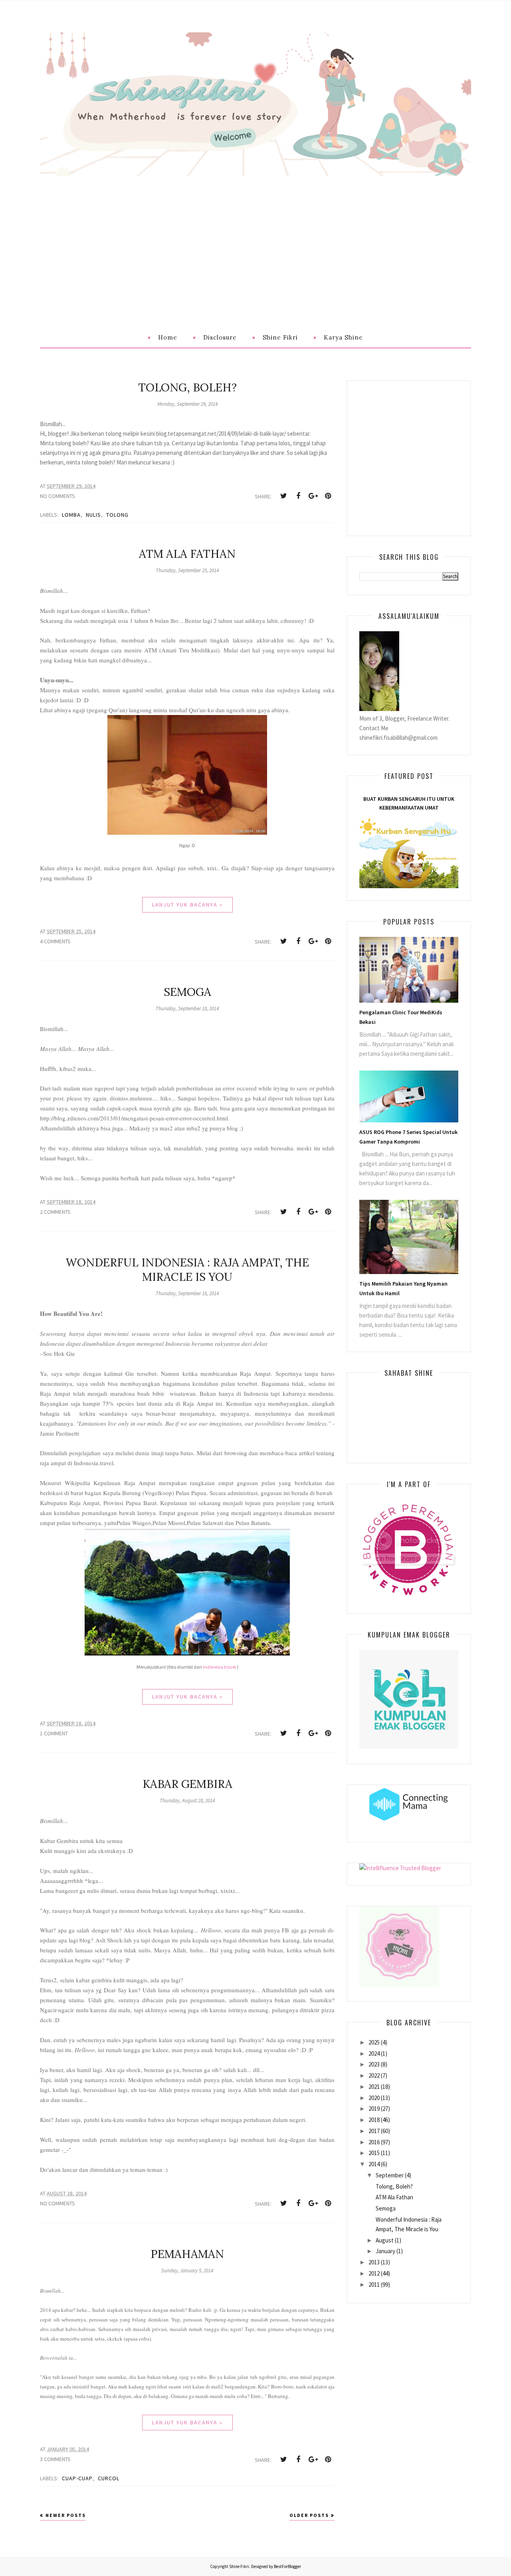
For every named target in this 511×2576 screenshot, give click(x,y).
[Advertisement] (255, 236)
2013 (374, 2262)
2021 (374, 2087)
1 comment (54, 1733)
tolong (117, 515)
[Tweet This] (283, 496)
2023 (374, 2064)
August (385, 2240)
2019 (374, 2109)
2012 (374, 2273)
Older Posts (309, 2515)
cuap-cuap (77, 2478)
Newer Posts (66, 2515)
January (385, 2251)
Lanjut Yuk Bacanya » (187, 905)
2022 (374, 2075)
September (390, 2175)
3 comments (55, 2459)
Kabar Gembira (187, 1784)
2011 (374, 2285)
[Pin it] (328, 496)
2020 (374, 2098)
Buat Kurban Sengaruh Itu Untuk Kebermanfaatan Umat (409, 803)
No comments (57, 496)
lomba (71, 515)
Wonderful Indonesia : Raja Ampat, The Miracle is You (187, 1270)
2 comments (55, 1212)
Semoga (187, 992)
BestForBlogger (287, 2566)
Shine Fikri (239, 2566)
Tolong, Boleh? (187, 387)
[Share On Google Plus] (313, 496)
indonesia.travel (219, 1667)
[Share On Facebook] (298, 496)
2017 (374, 2131)
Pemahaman (187, 2254)
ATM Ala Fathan (187, 554)
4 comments (55, 941)
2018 (374, 2120)
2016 (374, 2142)
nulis (93, 515)
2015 (374, 2153)
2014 (374, 2164)
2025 (374, 2042)
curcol (109, 2478)
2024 (374, 2053)
